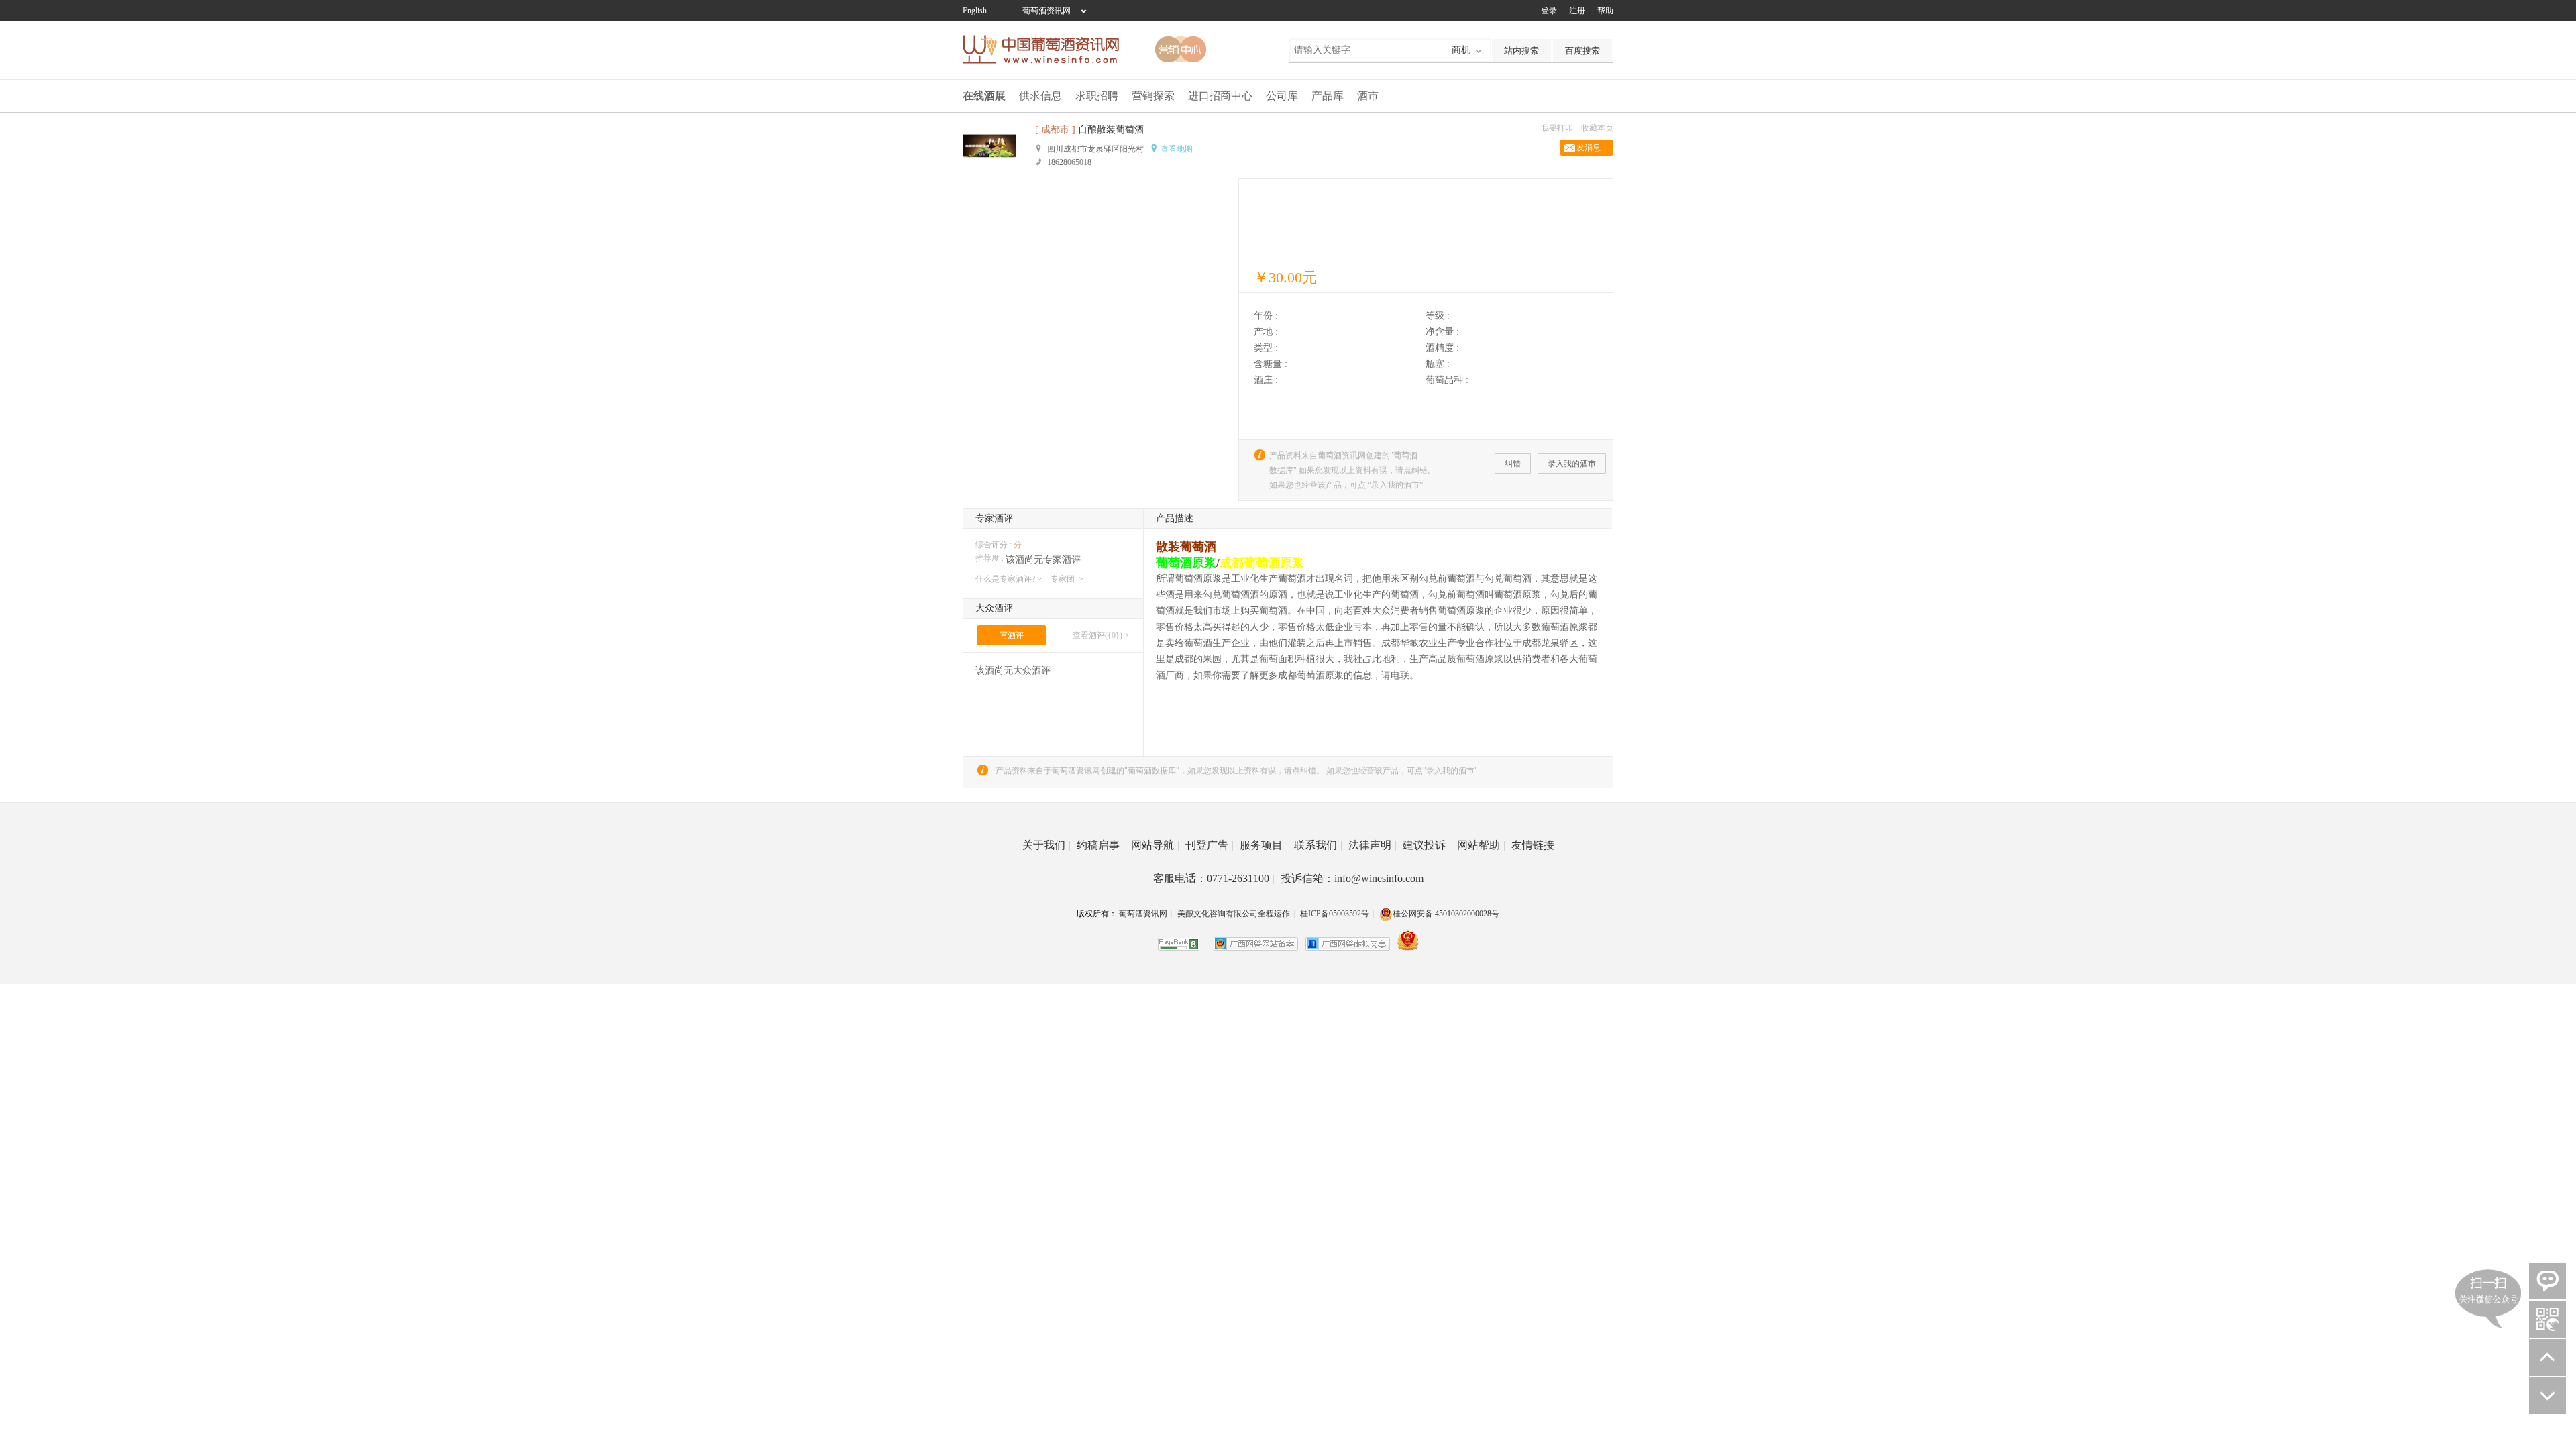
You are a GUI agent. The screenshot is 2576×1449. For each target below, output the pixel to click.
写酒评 (1012, 635)
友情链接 (1533, 845)
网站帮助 (1481, 845)
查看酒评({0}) (1097, 635)
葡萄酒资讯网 (1046, 11)
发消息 (1589, 148)
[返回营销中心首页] (1181, 49)
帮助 (1605, 11)
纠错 (1513, 464)
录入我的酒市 (1572, 464)
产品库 (1328, 96)
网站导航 (1155, 845)
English (975, 11)
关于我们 (1046, 845)
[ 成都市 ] (1055, 130)
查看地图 (1177, 149)
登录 (1549, 11)
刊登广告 (1210, 845)
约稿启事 (1101, 845)
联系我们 (1318, 845)
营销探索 (1153, 96)
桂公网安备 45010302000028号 (1446, 914)
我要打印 (1557, 128)
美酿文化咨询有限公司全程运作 (1234, 914)
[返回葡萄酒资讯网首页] (1048, 49)
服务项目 (1264, 845)
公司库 (1282, 96)
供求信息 (1040, 96)
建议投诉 (1427, 845)
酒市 (1368, 96)
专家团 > (1067, 579)
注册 (1577, 11)
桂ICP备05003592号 (1335, 914)
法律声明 (1373, 845)
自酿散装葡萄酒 (1111, 130)
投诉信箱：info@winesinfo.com (1352, 878)
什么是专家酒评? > (1009, 579)
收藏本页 (1597, 128)
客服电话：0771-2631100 (1214, 878)
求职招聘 (1097, 96)
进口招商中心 (1220, 96)
